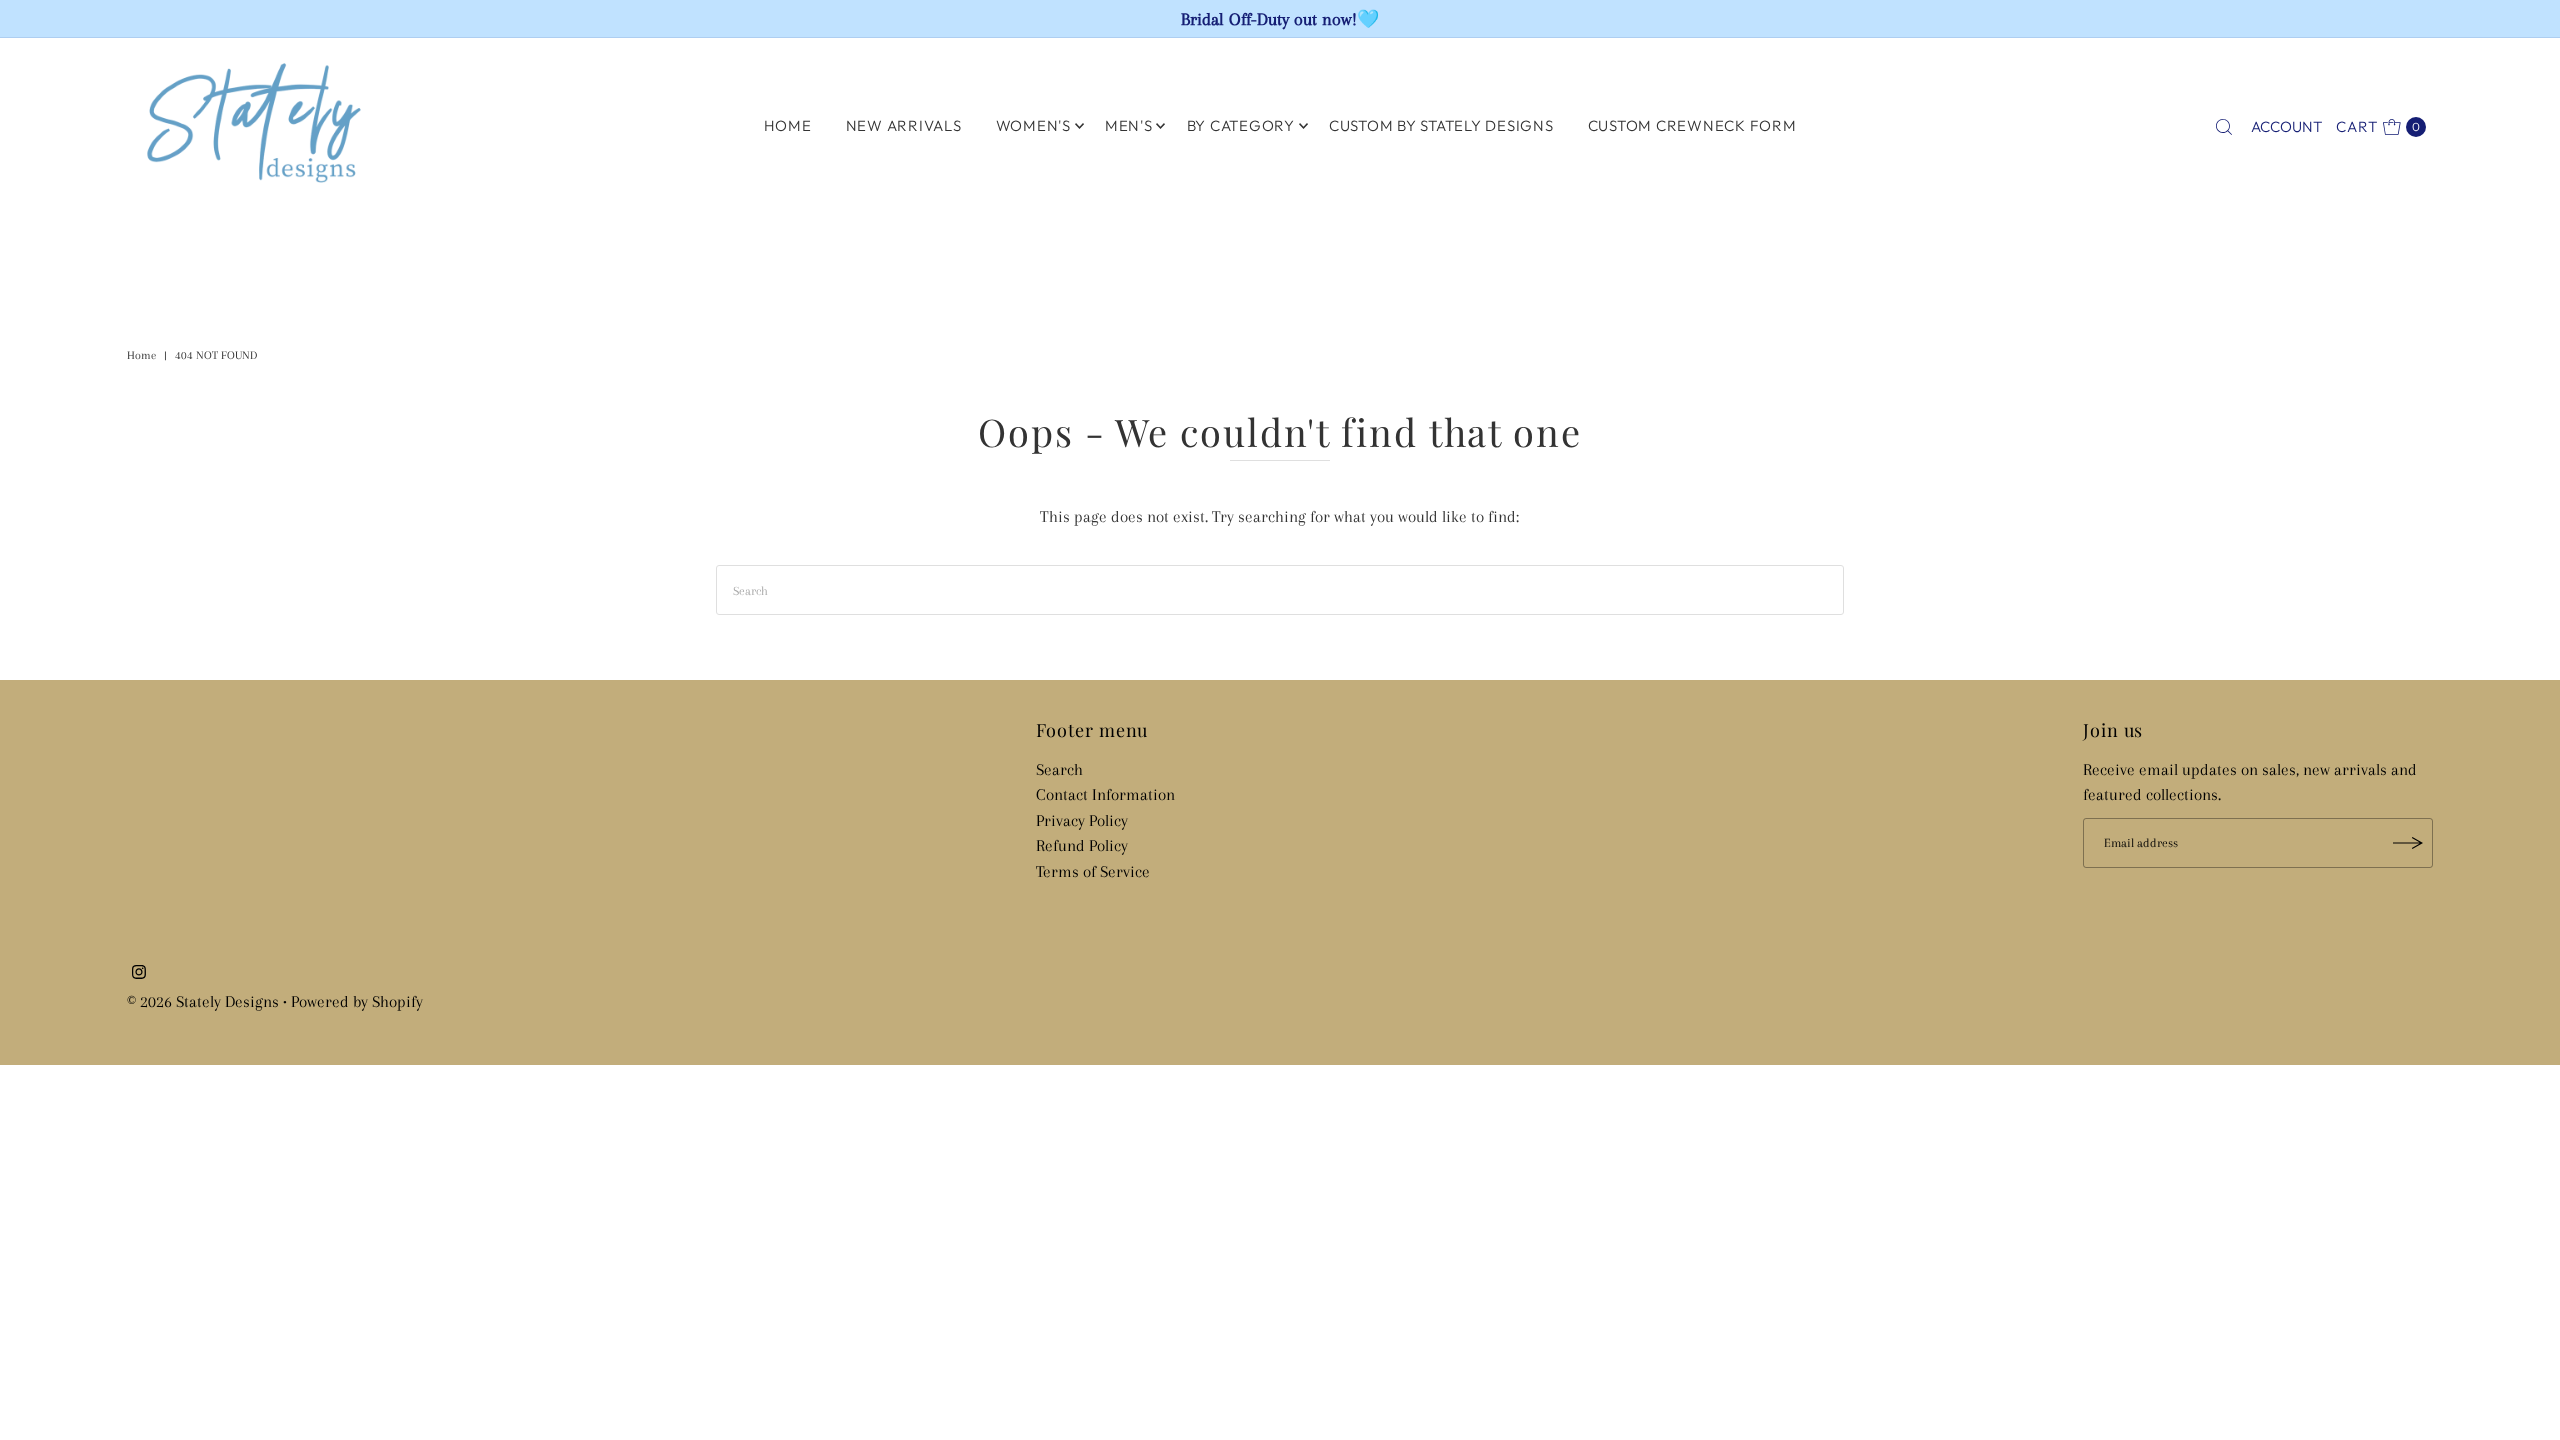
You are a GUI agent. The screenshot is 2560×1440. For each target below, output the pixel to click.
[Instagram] (139, 974)
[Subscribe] (2408, 843)
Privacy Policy (1082, 820)
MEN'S (1129, 125)
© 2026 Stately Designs (205, 1001)
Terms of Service (1093, 871)
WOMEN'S (1033, 125)
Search (1059, 769)
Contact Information (1105, 794)
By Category (1241, 125)
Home (141, 355)
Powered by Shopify (357, 1001)
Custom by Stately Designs (1441, 125)
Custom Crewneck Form (1692, 125)
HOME (788, 125)
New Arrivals (904, 125)
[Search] (2224, 127)
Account (2286, 126)
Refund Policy (1082, 845)
